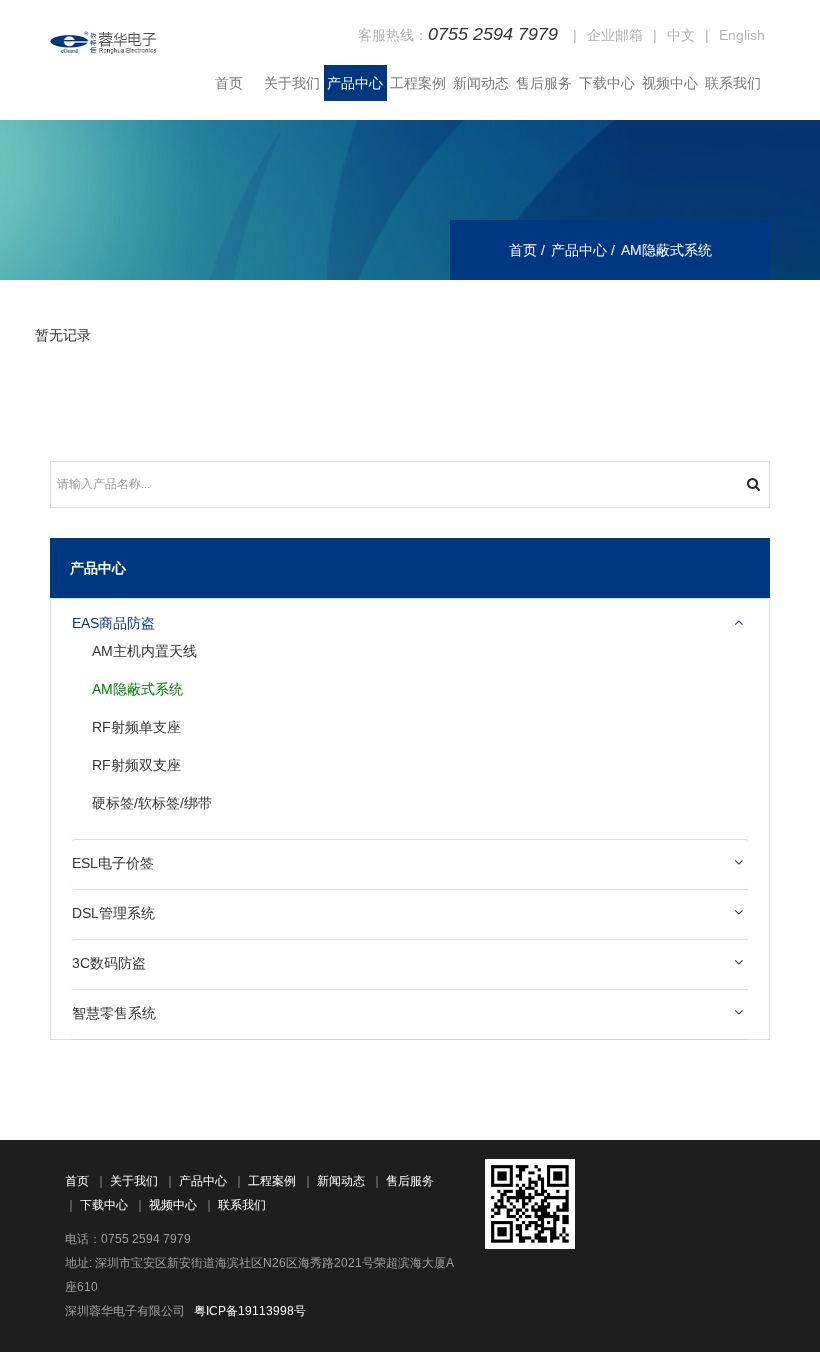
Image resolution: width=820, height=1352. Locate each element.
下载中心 (607, 83)
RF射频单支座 (136, 727)
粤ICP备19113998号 (250, 1311)
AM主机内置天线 (144, 651)
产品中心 (355, 83)
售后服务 (544, 83)
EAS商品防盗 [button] (113, 623)
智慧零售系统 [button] (114, 1013)
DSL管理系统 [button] (113, 913)
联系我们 (733, 83)
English (742, 35)
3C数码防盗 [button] (109, 963)
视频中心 (670, 83)
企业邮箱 (615, 35)
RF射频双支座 (136, 765)
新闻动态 (481, 83)
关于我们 (292, 83)
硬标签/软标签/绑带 (152, 803)
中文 (681, 35)
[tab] (410, 624)
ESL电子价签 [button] (113, 863)
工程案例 (418, 83)
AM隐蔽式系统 (137, 689)
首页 (229, 83)
